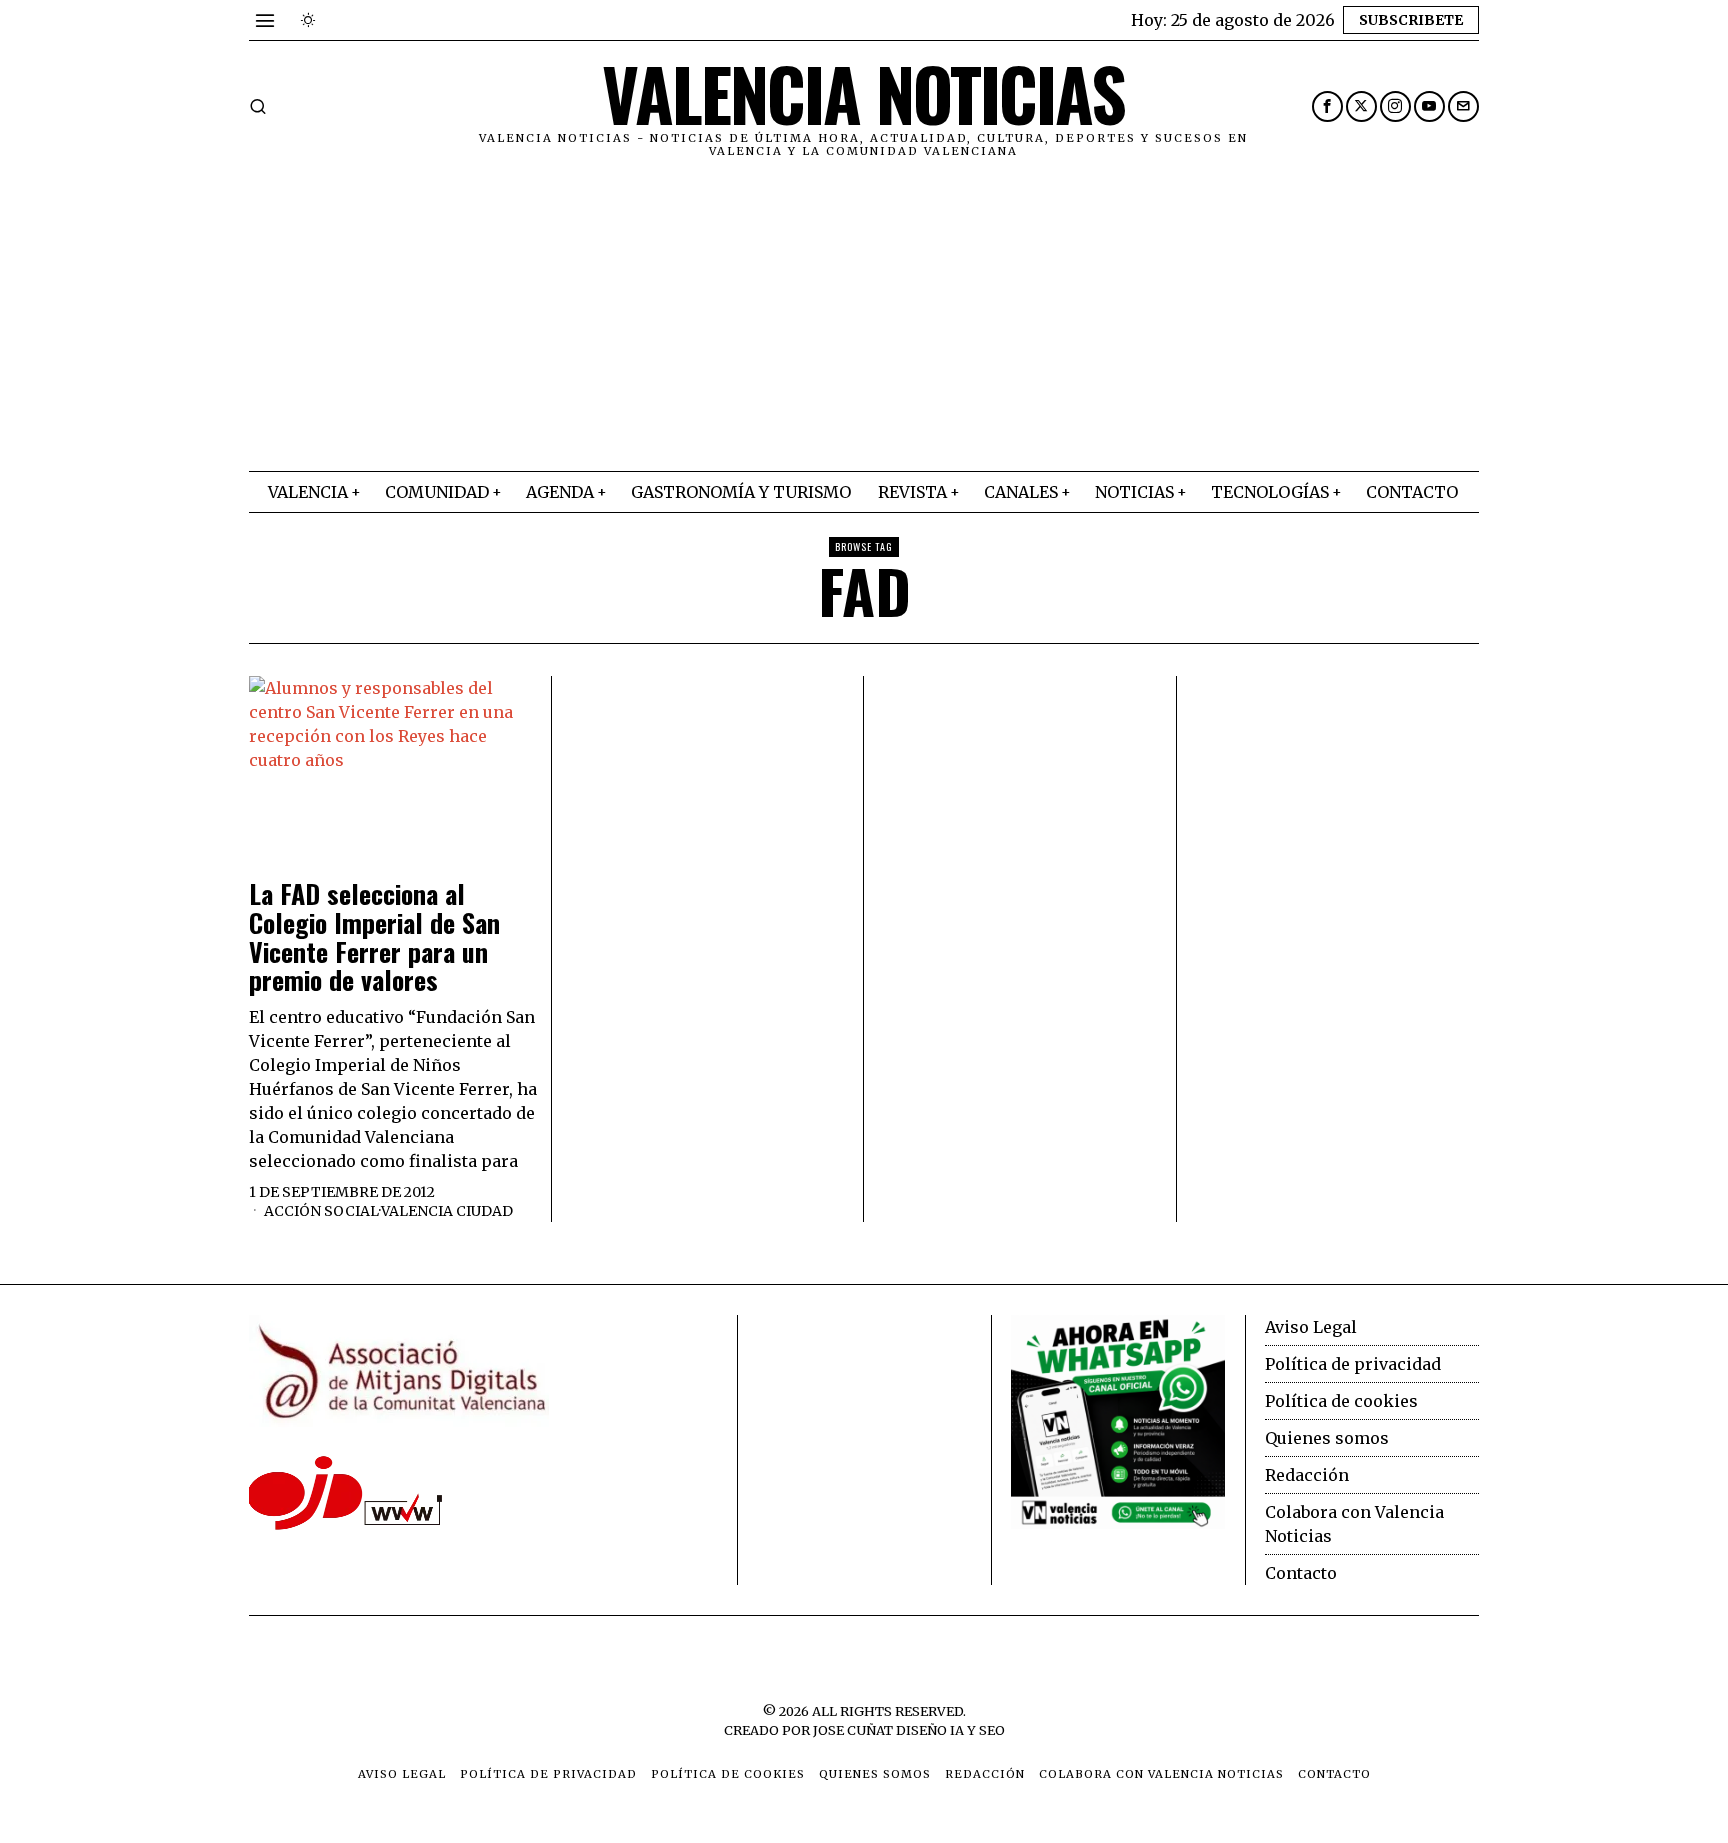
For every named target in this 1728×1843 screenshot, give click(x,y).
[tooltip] (1327, 106)
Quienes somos (1327, 1438)
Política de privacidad (1353, 1364)
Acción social (321, 1211)
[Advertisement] (864, 321)
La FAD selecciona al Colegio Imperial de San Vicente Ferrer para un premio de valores (374, 937)
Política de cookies (1341, 1401)
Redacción (1307, 1475)
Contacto (1301, 1573)
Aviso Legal (1311, 1327)
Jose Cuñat (853, 1730)
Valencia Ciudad (447, 1211)
